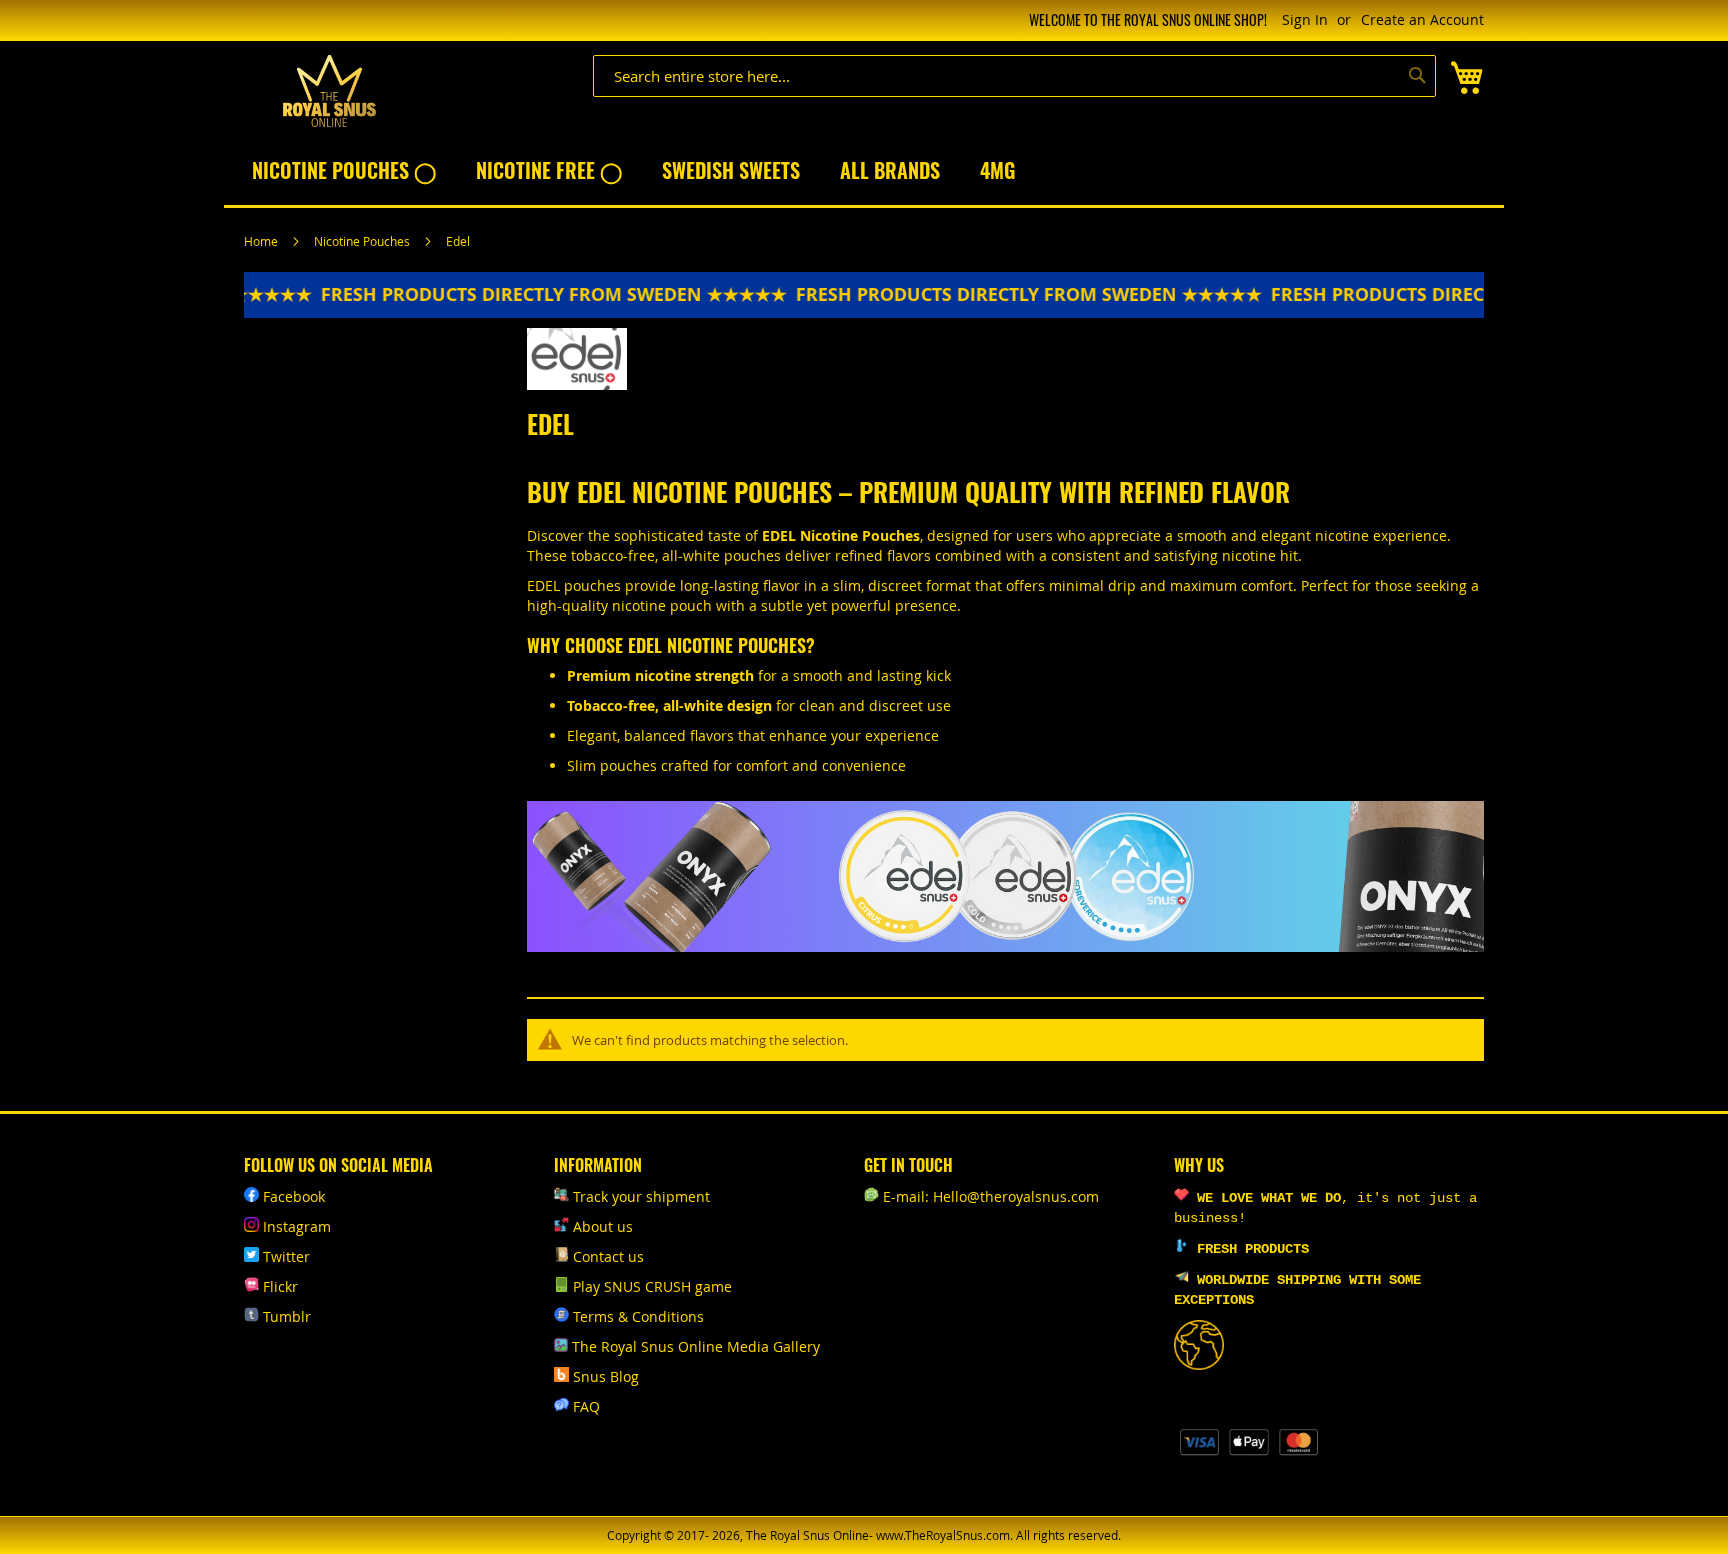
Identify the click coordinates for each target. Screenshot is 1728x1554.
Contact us (608, 1256)
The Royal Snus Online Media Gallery (696, 1346)
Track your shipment (641, 1196)
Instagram (297, 1226)
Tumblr (287, 1316)
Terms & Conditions (638, 1316)
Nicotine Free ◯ (549, 170)
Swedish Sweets (731, 170)
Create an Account (1422, 19)
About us (603, 1226)
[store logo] (329, 91)
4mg (997, 170)
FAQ (586, 1406)
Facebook (294, 1196)
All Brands (890, 170)
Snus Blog (606, 1376)
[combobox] (1014, 76)
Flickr (280, 1286)
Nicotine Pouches (363, 241)
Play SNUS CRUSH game (652, 1286)
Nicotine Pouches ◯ (344, 170)
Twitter (286, 1256)
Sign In (1305, 19)
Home (262, 241)
